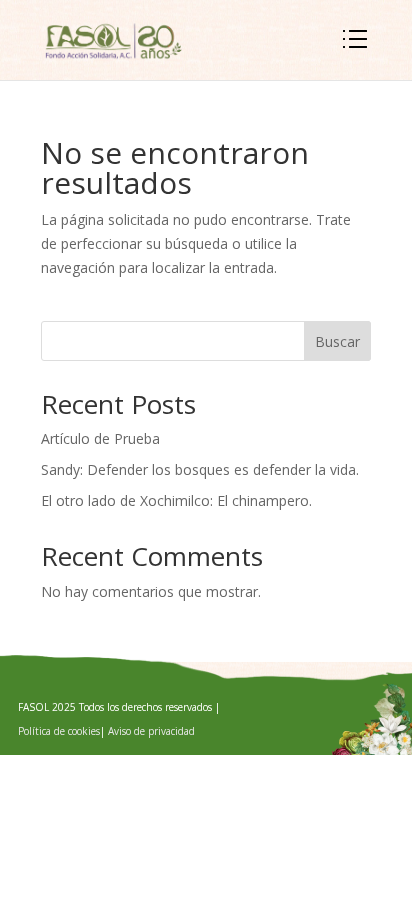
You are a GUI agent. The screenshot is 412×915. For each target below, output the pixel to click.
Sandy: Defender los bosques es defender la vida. (200, 469)
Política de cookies (59, 731)
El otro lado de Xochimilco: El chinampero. (176, 500)
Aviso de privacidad (151, 731)
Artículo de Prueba (100, 438)
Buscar (337, 341)
